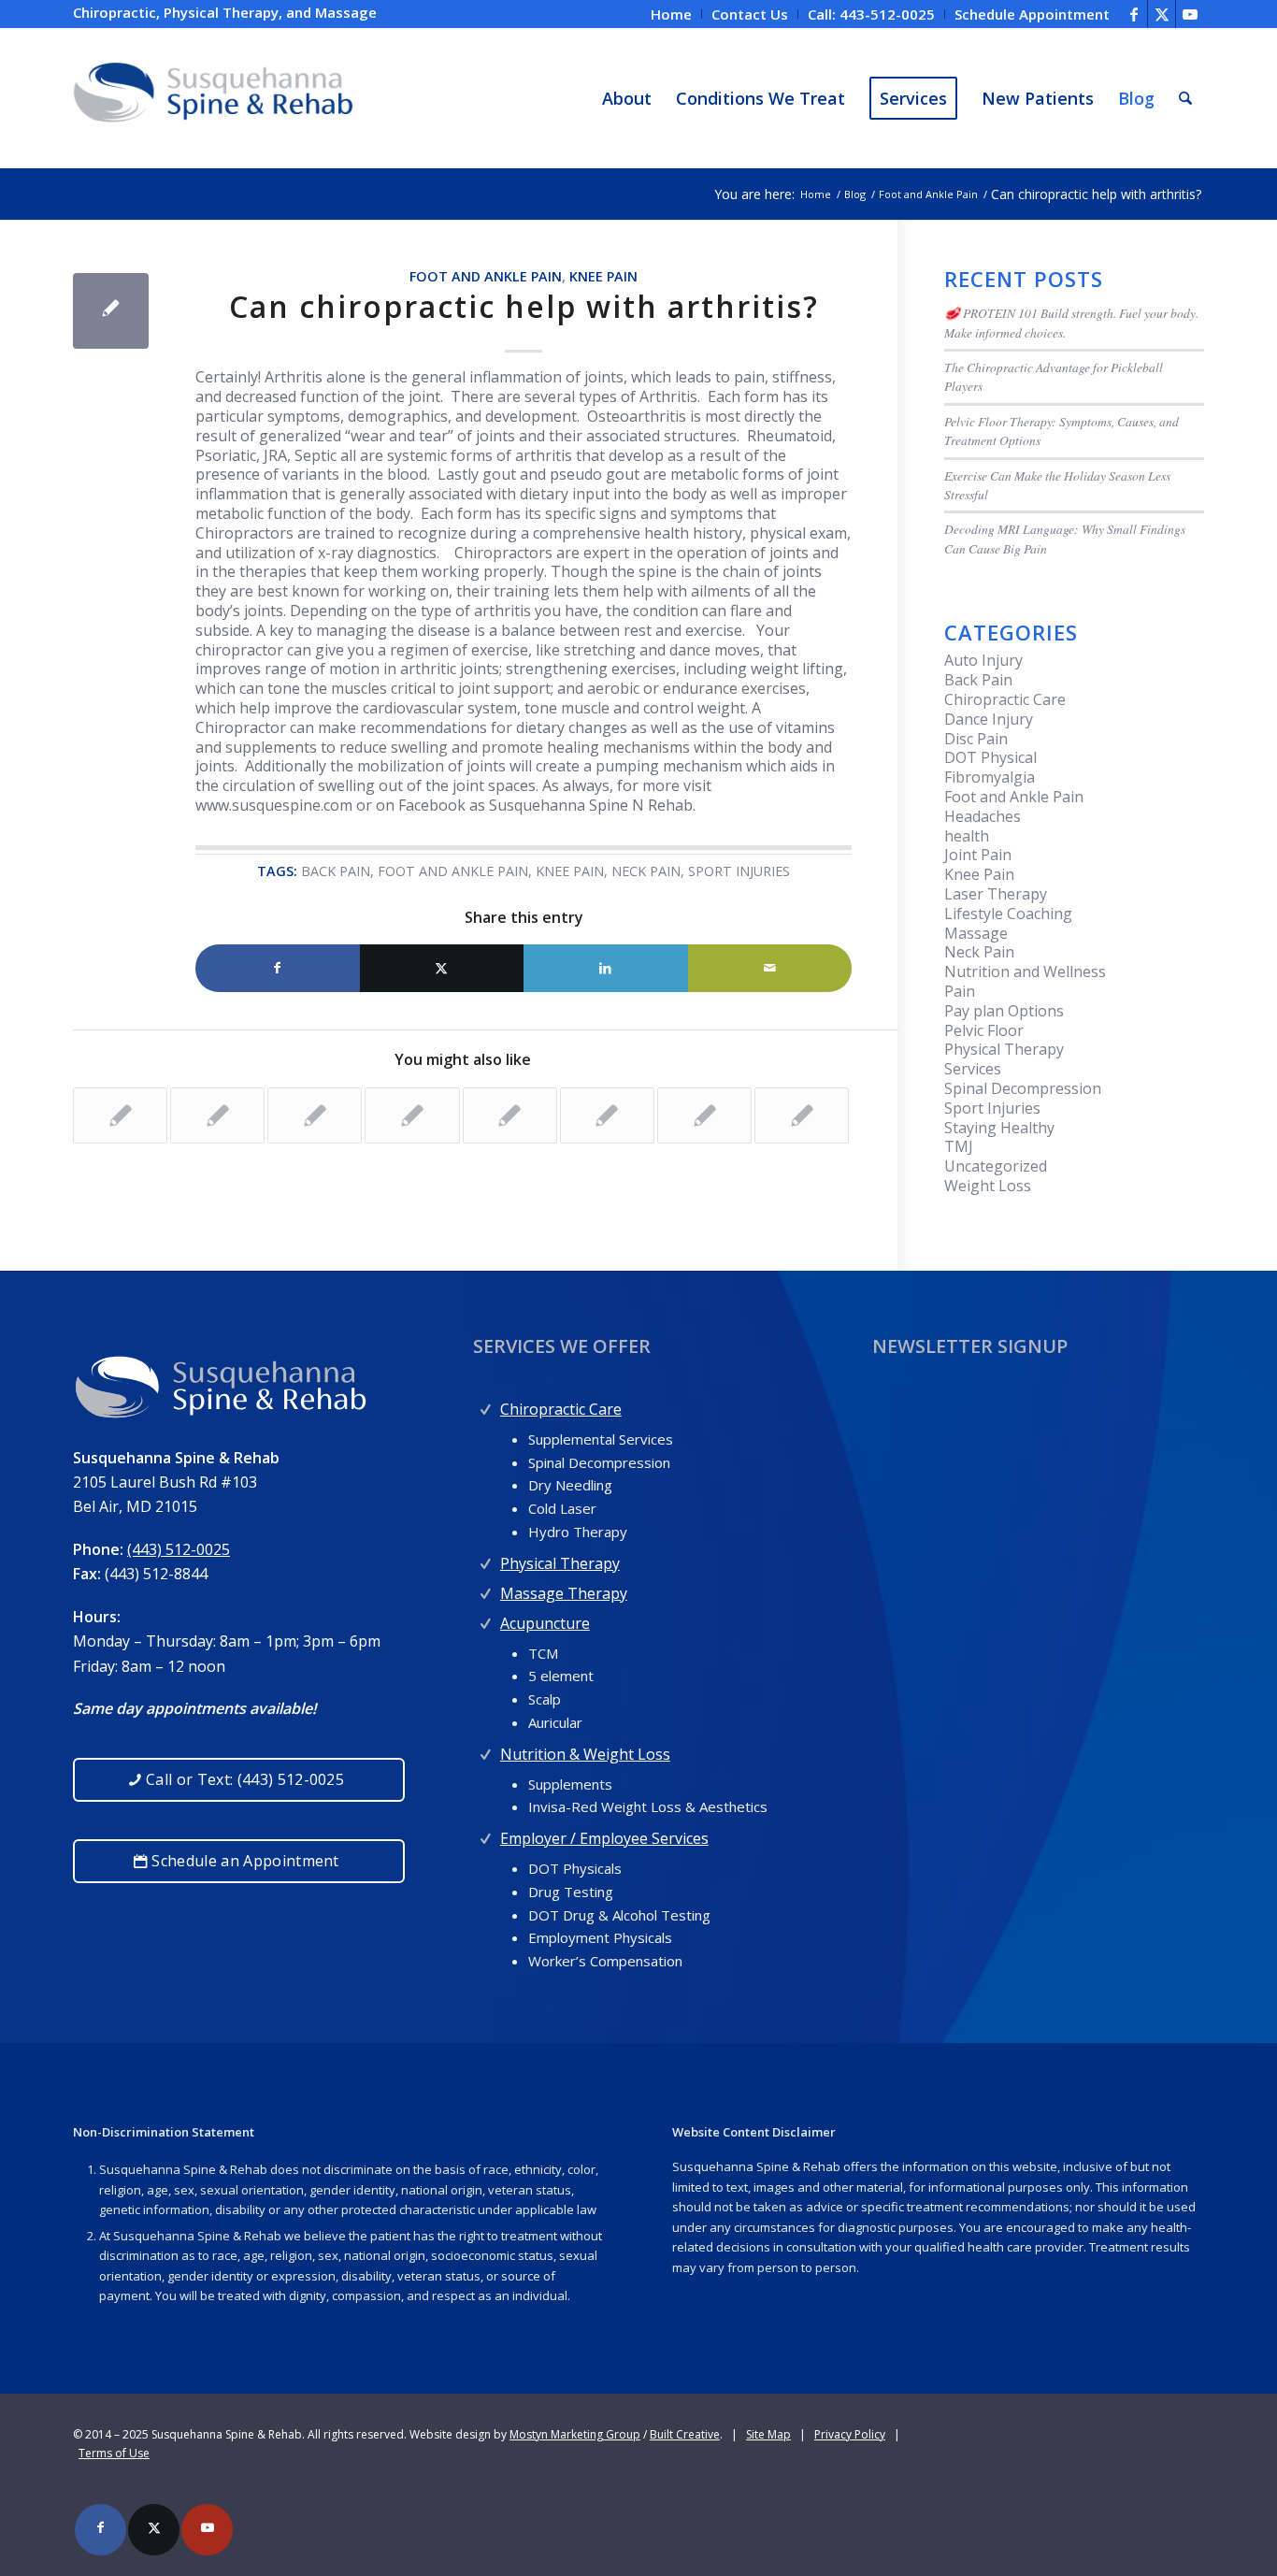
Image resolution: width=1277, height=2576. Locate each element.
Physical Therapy (1004, 1049)
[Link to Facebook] (1134, 14)
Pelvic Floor (984, 1030)
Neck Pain (979, 952)
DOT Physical (990, 757)
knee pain (570, 871)
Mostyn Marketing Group (575, 2434)
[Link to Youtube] (1190, 14)
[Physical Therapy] (486, 1559)
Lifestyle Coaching (1008, 914)
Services (973, 1069)
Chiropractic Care (1005, 699)
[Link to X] (1162, 14)
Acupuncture (545, 1623)
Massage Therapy (564, 1593)
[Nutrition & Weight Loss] (486, 1750)
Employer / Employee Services (604, 1838)
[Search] (1185, 98)
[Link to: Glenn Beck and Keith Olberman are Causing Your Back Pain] (315, 1115)
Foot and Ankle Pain (486, 276)
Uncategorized (996, 1166)
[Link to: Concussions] (217, 1115)
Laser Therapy (996, 894)
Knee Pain (603, 276)
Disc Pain (976, 739)
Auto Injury (983, 660)
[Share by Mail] (770, 968)
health (967, 836)
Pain (960, 991)
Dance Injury (989, 719)
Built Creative (685, 2434)
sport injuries (739, 871)
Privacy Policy (850, 2434)
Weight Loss (988, 1186)
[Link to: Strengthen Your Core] (120, 1115)
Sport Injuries (992, 1108)
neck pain (646, 871)
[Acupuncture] (486, 1619)
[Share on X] (442, 968)
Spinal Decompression (1023, 1088)
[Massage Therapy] (486, 1589)
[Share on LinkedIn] (606, 968)
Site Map (768, 2434)
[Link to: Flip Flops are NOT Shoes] (607, 1115)
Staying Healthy (999, 1128)
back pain (336, 871)
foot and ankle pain (453, 871)
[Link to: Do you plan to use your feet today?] (704, 1115)
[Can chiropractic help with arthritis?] (111, 311)
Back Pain (978, 680)
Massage (976, 933)
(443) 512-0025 (179, 1549)
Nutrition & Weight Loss (585, 1754)
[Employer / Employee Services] (486, 1834)
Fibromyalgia (990, 777)
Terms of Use (114, 2453)
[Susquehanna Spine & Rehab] (213, 98)
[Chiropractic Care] (486, 1405)
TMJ (959, 1146)
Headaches (983, 816)
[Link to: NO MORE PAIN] (802, 1115)
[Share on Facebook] (278, 968)
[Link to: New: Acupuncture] (412, 1115)
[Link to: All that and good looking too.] (510, 1115)
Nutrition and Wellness (1025, 971)
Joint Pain (978, 855)
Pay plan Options (1004, 1011)
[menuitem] (672, 14)
